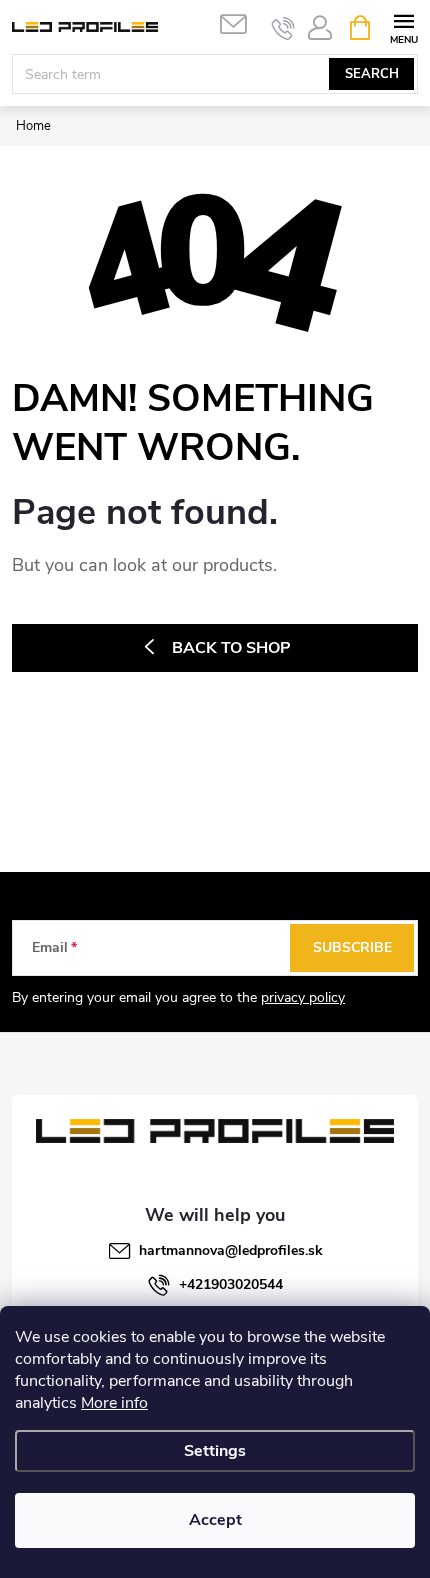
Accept (215, 1520)
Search (372, 74)
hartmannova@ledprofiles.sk (231, 1250)
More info (114, 1403)
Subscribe (352, 947)
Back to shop (231, 648)
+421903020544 (231, 1284)
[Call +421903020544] (283, 28)
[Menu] (403, 26)
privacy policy (303, 997)
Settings (215, 1451)
